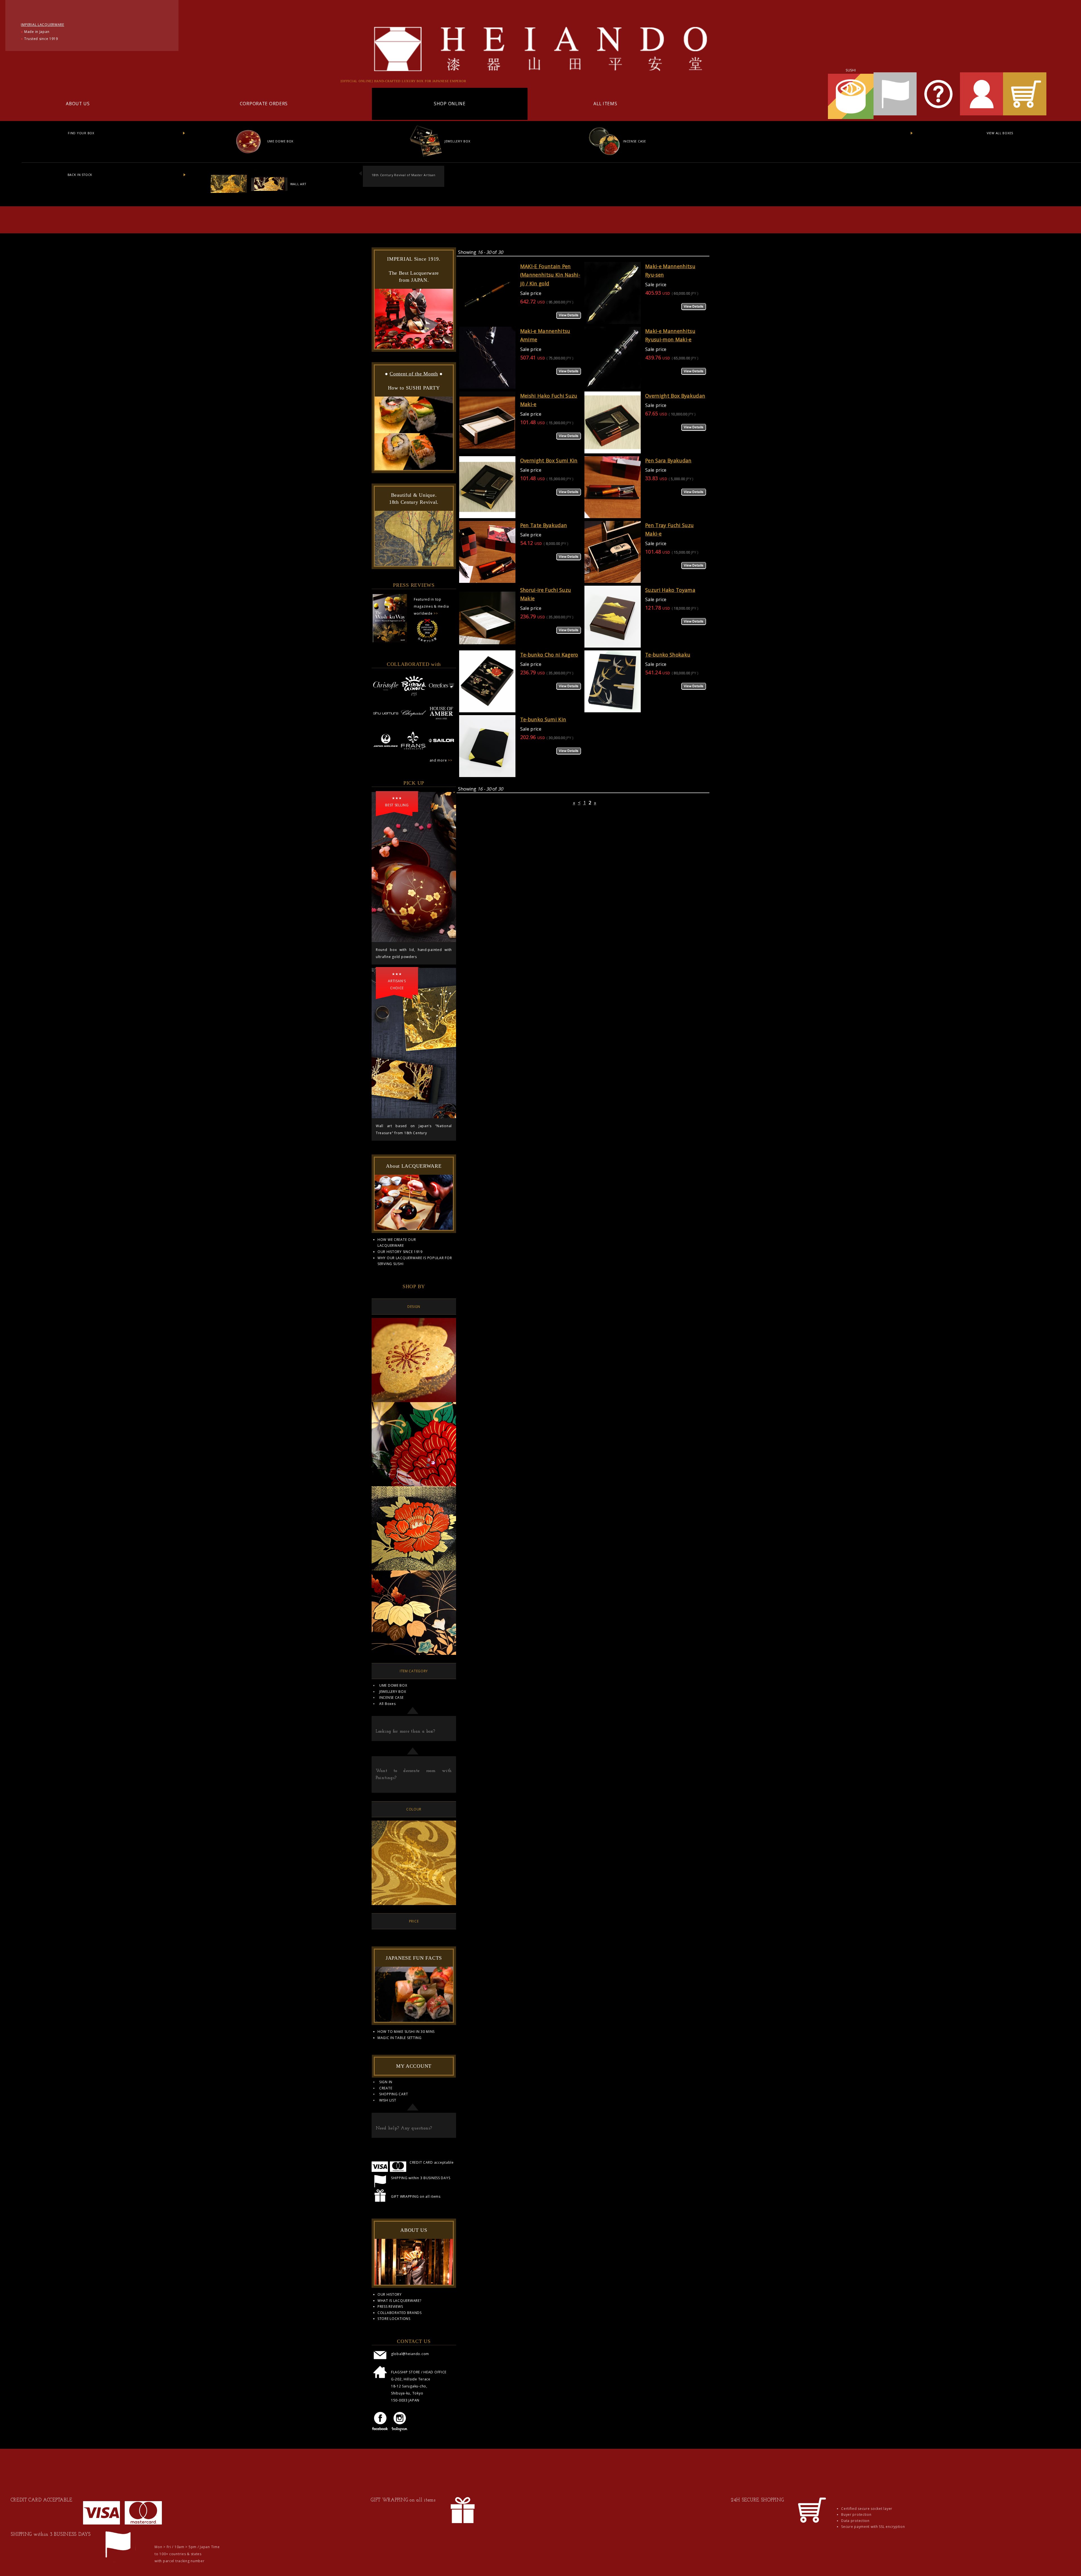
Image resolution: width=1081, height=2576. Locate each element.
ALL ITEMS (605, 104)
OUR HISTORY (390, 2294)
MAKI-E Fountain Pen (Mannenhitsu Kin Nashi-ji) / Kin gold (550, 275)
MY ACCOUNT (414, 2066)
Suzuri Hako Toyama (670, 590)
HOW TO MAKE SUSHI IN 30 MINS (406, 2032)
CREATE (386, 2088)
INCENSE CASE (634, 141)
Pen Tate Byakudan (544, 525)
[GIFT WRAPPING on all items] (463, 2527)
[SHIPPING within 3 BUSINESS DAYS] (118, 2561)
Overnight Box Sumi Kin (549, 460)
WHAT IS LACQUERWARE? (399, 2301)
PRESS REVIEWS (390, 2307)
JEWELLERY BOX (457, 141)
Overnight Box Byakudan (675, 396)
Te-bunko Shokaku (668, 655)
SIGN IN (386, 2082)
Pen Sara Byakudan (668, 460)
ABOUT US (78, 104)
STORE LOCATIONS (394, 2319)
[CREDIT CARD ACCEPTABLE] (122, 2523)
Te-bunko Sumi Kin (543, 719)
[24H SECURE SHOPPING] (811, 2527)
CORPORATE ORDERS (264, 104)
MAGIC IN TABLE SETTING (400, 2038)
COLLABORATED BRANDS (400, 2313)
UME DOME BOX (280, 141)
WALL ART (298, 184)
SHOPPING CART (394, 2094)
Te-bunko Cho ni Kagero (549, 655)
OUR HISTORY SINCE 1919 (400, 1252)
